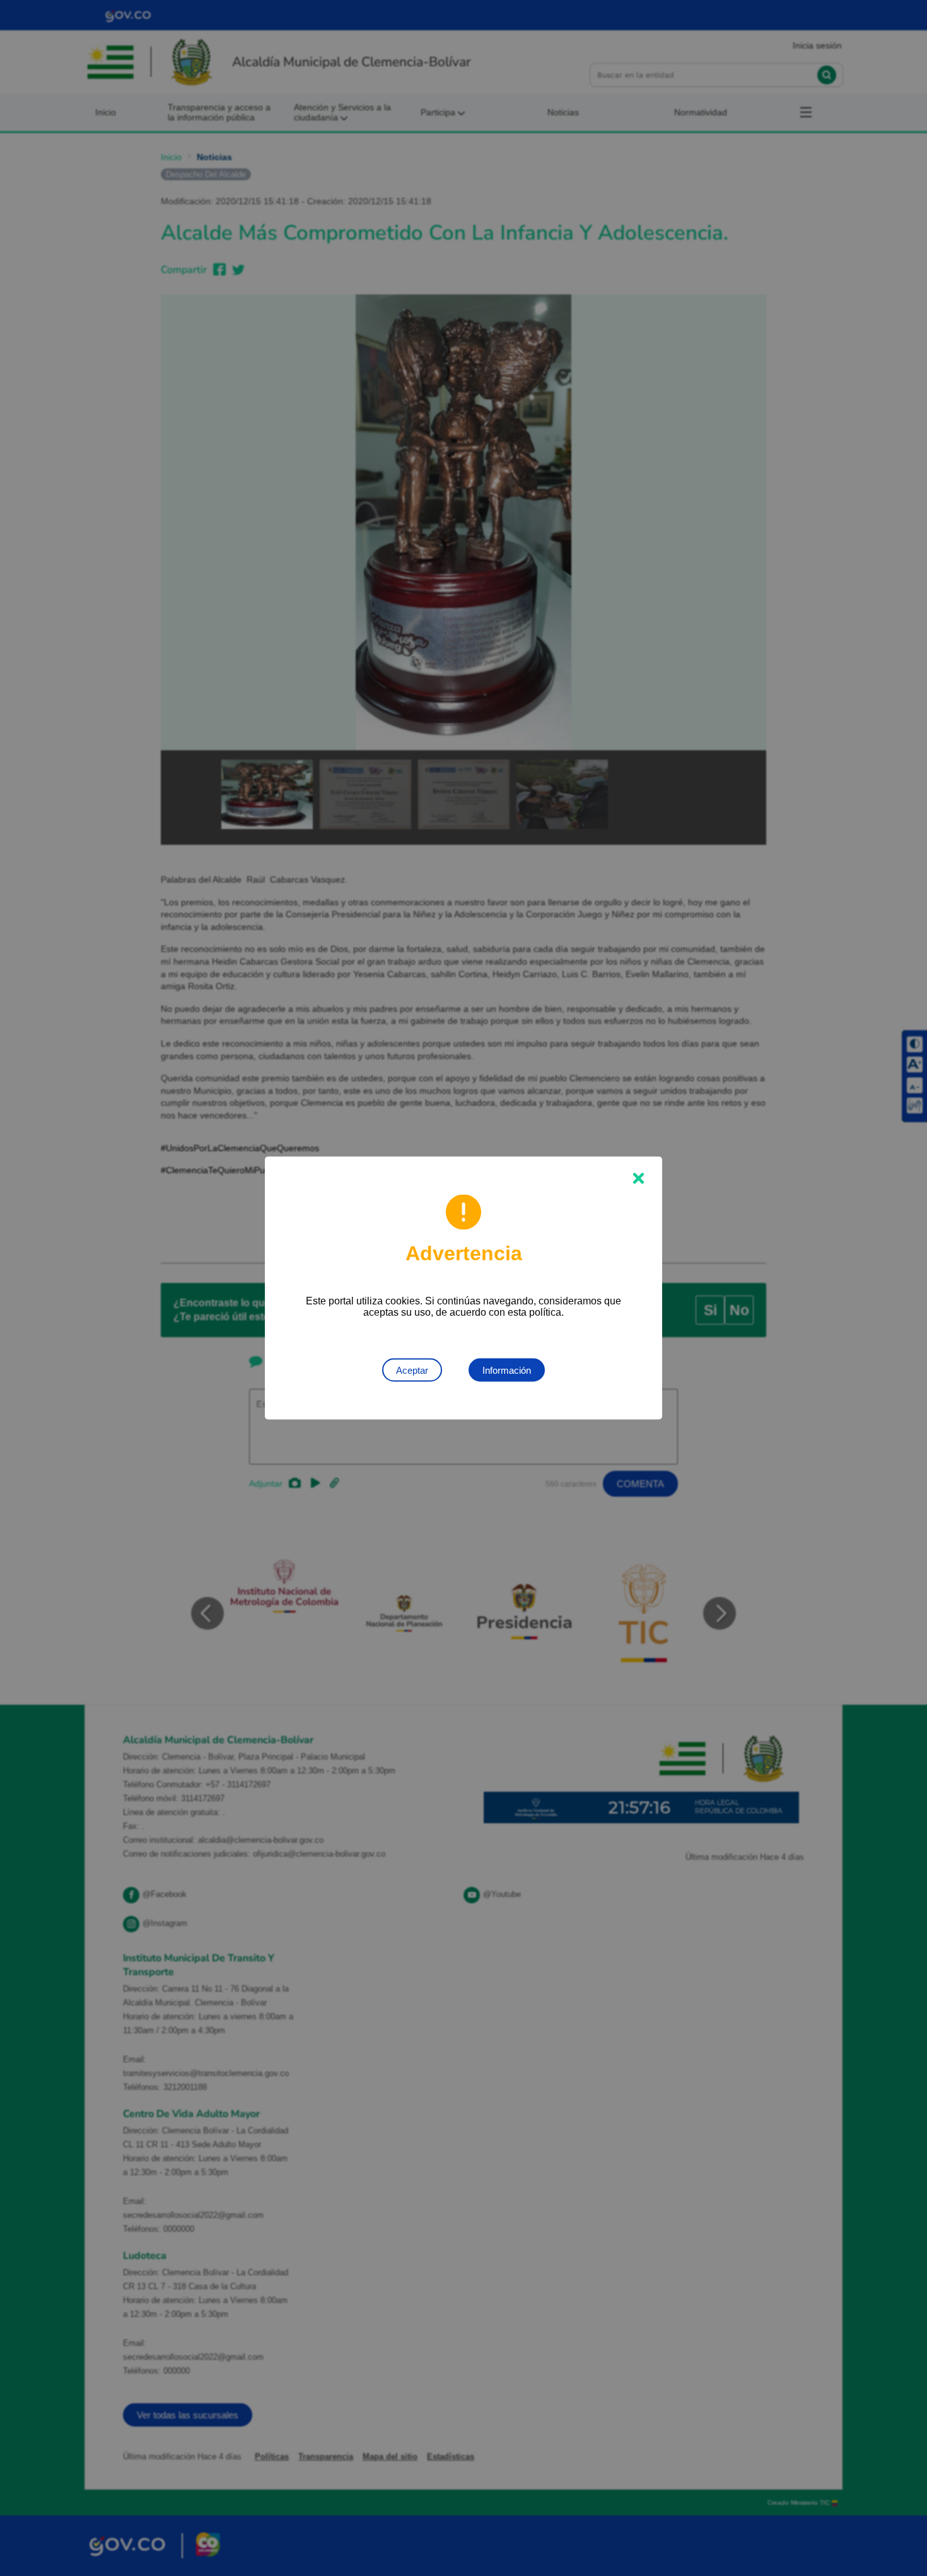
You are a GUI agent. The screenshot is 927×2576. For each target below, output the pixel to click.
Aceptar (412, 1370)
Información (507, 1370)
